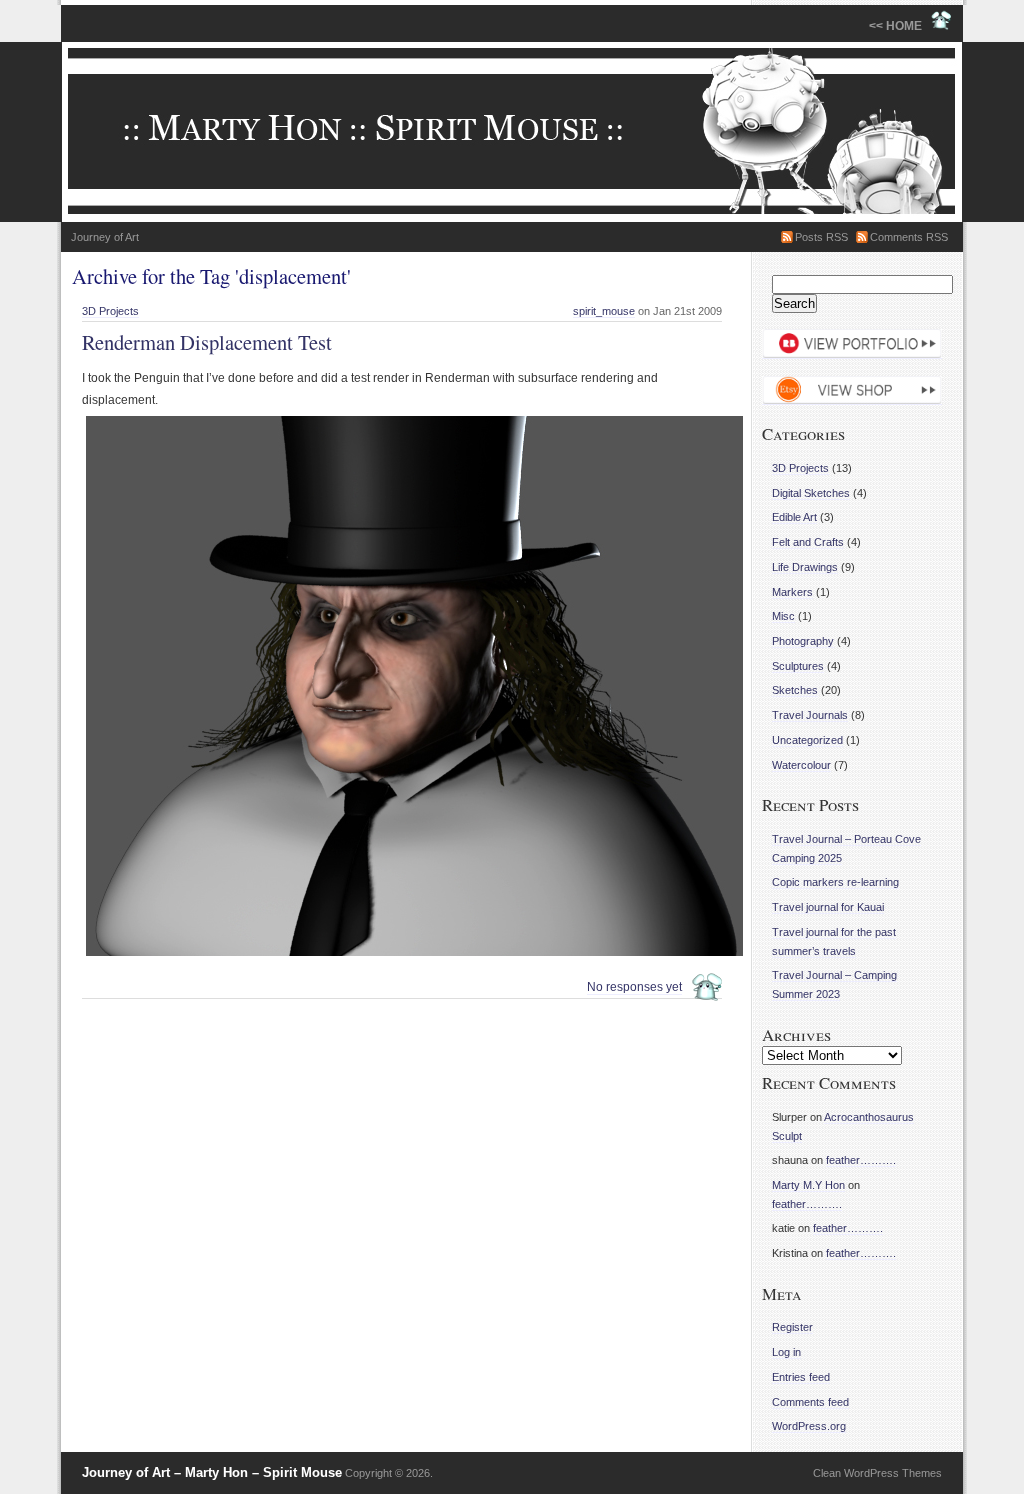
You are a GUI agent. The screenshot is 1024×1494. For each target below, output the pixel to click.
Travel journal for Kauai (828, 907)
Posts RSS (821, 237)
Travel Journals (810, 715)
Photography (803, 641)
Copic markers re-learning (835, 882)
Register (792, 1327)
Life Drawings (805, 567)
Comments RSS (909, 237)
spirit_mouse (604, 311)
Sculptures (798, 666)
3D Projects (110, 311)
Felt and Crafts (808, 542)
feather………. (861, 1160)
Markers (792, 592)
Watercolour (801, 765)
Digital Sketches (811, 493)
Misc (783, 616)
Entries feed (801, 1377)
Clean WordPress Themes (877, 1473)
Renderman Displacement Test (207, 342)
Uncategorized (807, 740)
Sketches (795, 690)
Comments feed (810, 1402)
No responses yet (634, 987)
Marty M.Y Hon (808, 1185)
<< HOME (900, 26)
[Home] (512, 132)
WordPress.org (809, 1426)
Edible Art (794, 517)
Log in (786, 1352)
